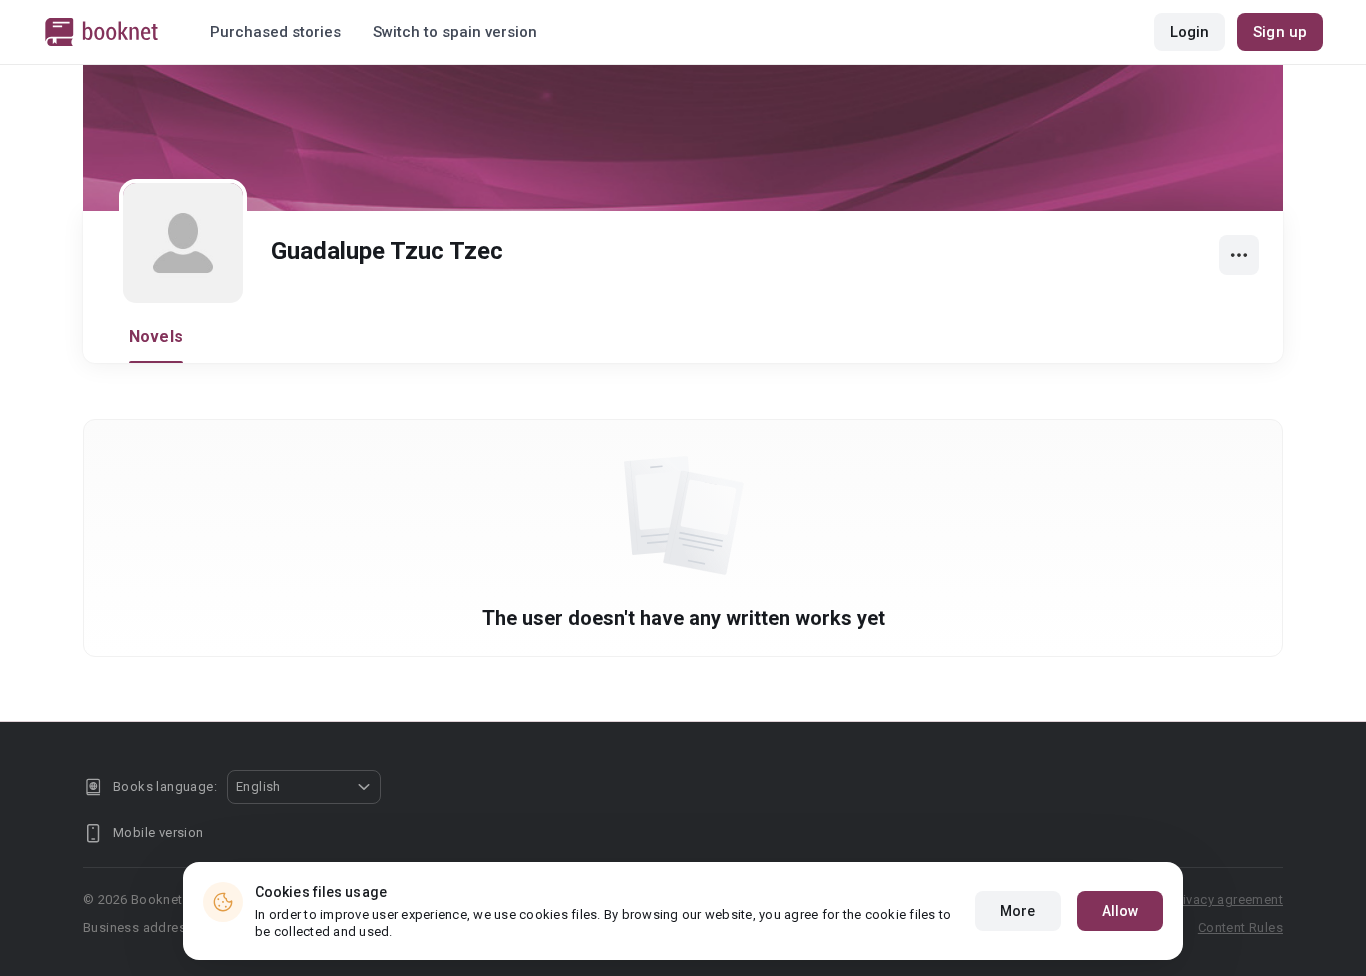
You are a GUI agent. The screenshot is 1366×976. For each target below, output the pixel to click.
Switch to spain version (455, 32)
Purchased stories (275, 32)
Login (1190, 32)
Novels (156, 336)
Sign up (1280, 32)
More (1017, 911)
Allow (1120, 911)
